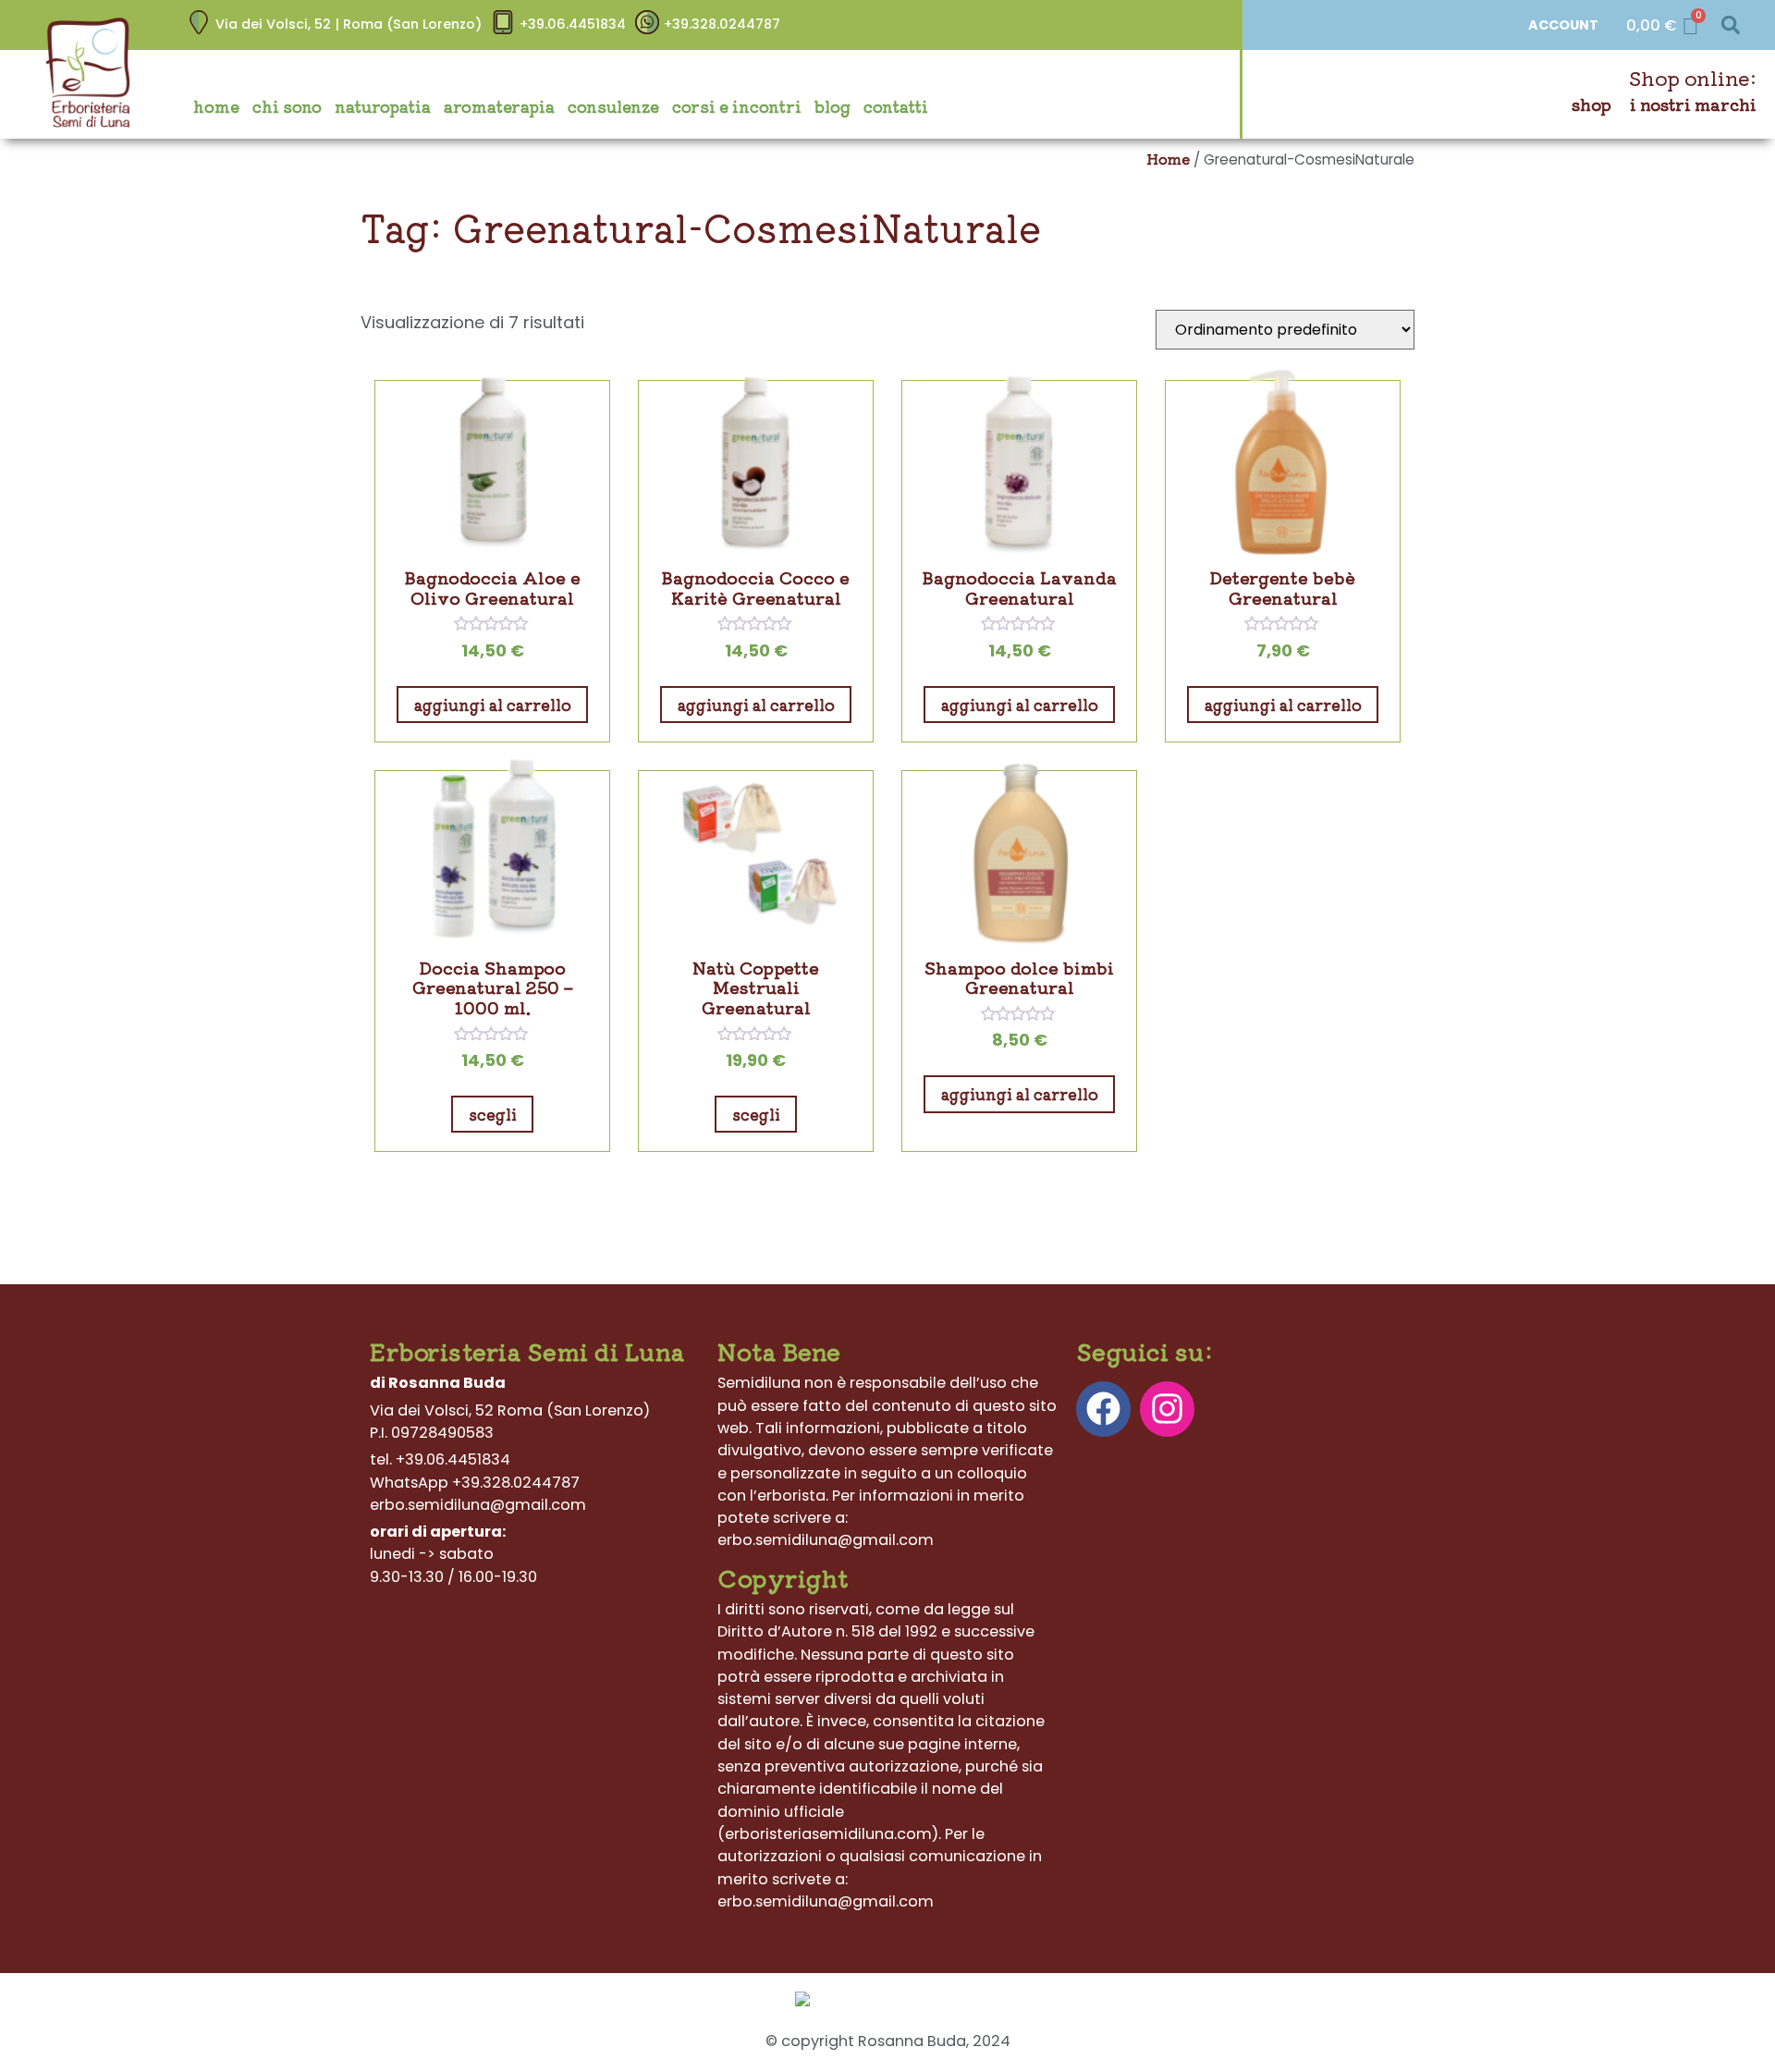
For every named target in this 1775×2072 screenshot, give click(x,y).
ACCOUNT (1563, 25)
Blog (832, 106)
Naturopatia (383, 106)
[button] (1730, 25)
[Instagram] (1167, 1409)
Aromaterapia (499, 106)
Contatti (896, 106)
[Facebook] (1103, 1409)
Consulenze (613, 106)
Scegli (493, 1114)
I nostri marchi (1693, 104)
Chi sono (287, 106)
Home (216, 106)
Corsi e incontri (737, 106)
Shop (1591, 104)
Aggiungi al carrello (493, 705)
